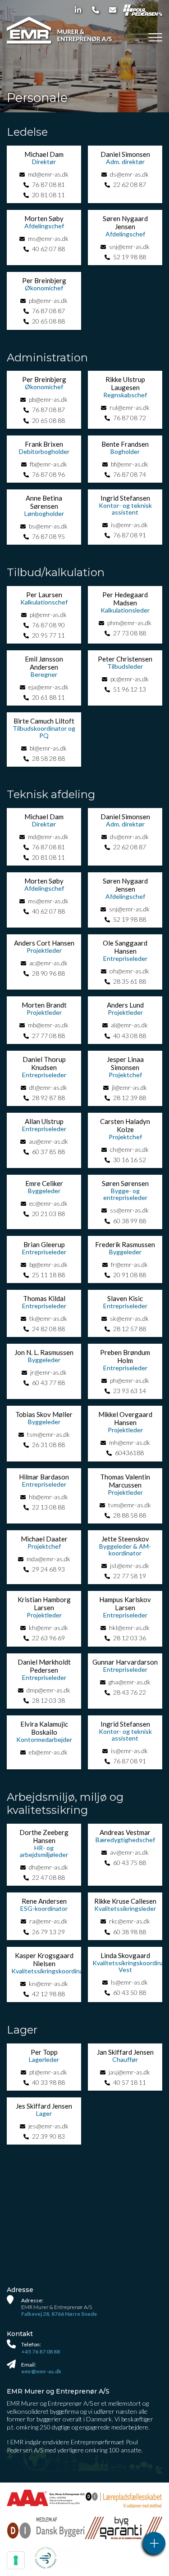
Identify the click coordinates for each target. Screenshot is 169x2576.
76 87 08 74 (130, 474)
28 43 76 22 (130, 1692)
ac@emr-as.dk (48, 963)
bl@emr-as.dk (48, 748)
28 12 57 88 (130, 1329)
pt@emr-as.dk (48, 2072)
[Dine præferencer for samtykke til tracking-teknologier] (16, 2560)
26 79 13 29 (48, 1932)
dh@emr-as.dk (48, 1867)
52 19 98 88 (130, 257)
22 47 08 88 (48, 1877)
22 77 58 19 (130, 1576)
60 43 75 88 (130, 1863)
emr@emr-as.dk (41, 2371)
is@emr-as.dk (129, 525)
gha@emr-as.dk (130, 1682)
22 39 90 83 (48, 2136)
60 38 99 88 (130, 1221)
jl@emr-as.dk (129, 1087)
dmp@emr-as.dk (48, 1690)
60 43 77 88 (48, 1383)
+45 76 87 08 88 (41, 2352)
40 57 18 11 (130, 2082)
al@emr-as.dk (129, 1025)
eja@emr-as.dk (48, 687)
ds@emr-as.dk (129, 174)
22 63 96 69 (48, 1638)
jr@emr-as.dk (48, 1372)
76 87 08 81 (48, 184)
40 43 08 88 (130, 1036)
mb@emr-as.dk (48, 1025)
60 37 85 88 (48, 1152)
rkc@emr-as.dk (130, 1921)
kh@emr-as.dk (48, 1628)
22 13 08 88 (48, 1507)
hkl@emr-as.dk (129, 1628)
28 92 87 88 (48, 1098)
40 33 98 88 (48, 2082)
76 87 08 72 (130, 418)
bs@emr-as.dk (48, 526)
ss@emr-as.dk (129, 1210)
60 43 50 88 (130, 1992)
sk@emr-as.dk (129, 1318)
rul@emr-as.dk (130, 407)
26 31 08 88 (48, 1445)
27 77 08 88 (48, 1036)
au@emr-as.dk (48, 1141)
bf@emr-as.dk (130, 464)
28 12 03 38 (48, 1700)
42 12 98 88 (48, 1994)
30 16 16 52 (130, 1160)
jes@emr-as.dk (48, 2126)
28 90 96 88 (48, 973)
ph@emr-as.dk (130, 1380)
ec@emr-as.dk (48, 1203)
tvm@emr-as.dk (130, 1505)
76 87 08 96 (48, 474)
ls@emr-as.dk (129, 1982)
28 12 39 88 (130, 1098)
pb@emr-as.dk (48, 300)
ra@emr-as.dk (48, 1921)
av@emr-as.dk (129, 1852)
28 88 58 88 (130, 1515)
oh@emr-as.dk (129, 971)
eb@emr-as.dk (48, 1752)
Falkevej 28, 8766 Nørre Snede (59, 2314)
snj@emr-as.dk (129, 246)
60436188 (129, 1453)
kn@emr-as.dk (48, 1983)
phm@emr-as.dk (129, 623)
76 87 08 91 (130, 535)
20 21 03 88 (48, 1214)
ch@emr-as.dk (129, 1149)
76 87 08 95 (48, 536)
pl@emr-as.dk (48, 615)
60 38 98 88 (130, 1932)
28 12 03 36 (130, 1638)
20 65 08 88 (48, 321)
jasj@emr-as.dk (129, 2072)
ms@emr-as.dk (48, 238)
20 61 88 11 (48, 697)
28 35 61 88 (130, 981)
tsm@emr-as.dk (48, 1434)
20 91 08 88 (130, 1275)
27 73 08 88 (130, 633)
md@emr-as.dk (48, 174)
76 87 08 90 (48, 625)
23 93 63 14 (130, 1391)
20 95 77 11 (48, 635)
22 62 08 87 (130, 184)
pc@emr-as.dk (130, 679)
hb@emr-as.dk (48, 1497)
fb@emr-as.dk (48, 464)
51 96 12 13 (130, 689)
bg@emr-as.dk (48, 1264)
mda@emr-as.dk (48, 1559)
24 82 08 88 (48, 1329)
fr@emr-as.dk (129, 1264)
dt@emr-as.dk (48, 1087)
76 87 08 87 (48, 311)
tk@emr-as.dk (48, 1318)
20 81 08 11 (48, 195)
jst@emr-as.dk (130, 1566)
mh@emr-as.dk (130, 1442)
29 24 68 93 (48, 1569)
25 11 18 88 (48, 1275)
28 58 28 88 (48, 758)
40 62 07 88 (48, 249)
